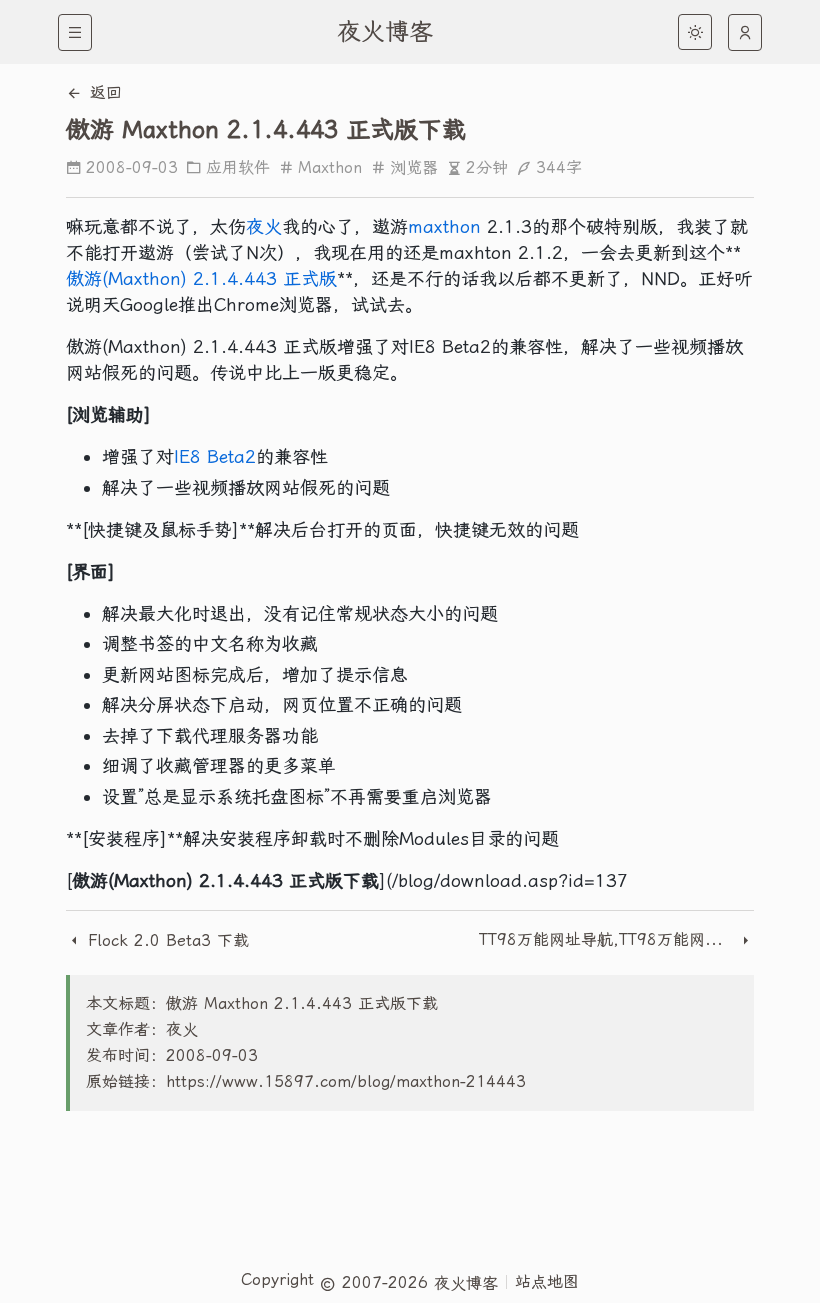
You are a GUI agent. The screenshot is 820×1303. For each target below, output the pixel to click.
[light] (695, 32)
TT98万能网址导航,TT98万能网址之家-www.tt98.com (608, 939)
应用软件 (238, 167)
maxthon (444, 226)
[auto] (745, 32)
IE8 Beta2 (215, 456)
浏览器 (414, 167)
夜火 (264, 226)
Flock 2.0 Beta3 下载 (165, 940)
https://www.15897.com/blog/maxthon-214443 (346, 1081)
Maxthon (330, 167)
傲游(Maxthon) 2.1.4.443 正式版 (201, 278)
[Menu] (75, 32)
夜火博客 (385, 32)
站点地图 (547, 1281)
